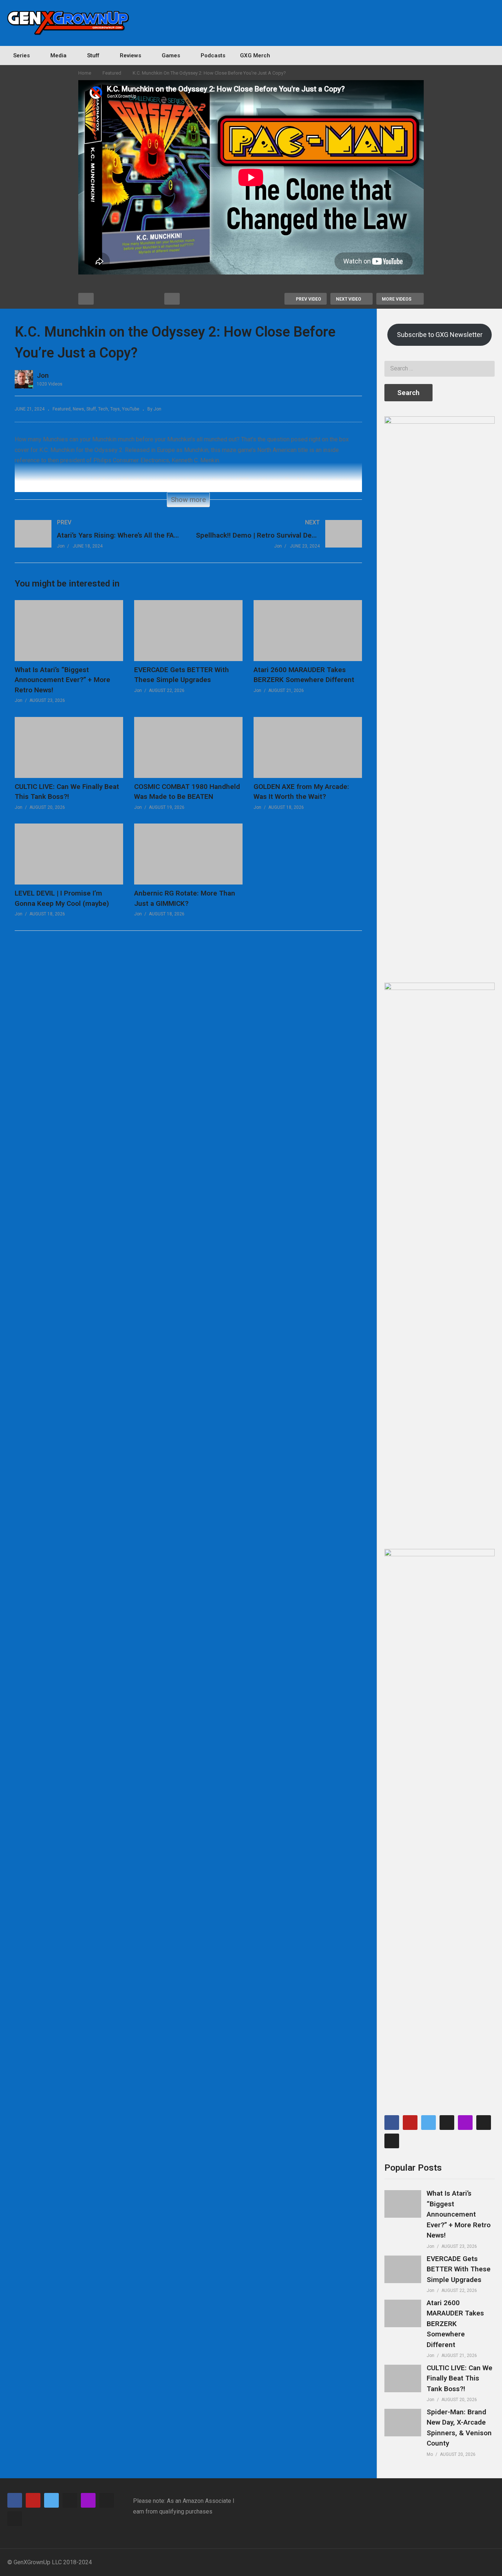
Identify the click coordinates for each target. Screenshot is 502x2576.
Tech (103, 409)
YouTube (131, 409)
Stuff (91, 409)
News (78, 409)
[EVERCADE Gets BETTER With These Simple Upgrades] (403, 2269)
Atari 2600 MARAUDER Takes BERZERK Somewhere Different (455, 2324)
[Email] (447, 2123)
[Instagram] (392, 2141)
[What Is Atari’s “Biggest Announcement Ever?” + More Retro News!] (403, 2204)
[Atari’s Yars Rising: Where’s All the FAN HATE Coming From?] (98, 541)
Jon (43, 375)
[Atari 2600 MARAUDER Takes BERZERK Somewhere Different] (403, 2313)
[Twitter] (429, 2123)
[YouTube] (410, 2123)
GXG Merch (255, 55)
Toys (115, 409)
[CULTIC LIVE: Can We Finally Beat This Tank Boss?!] (403, 2378)
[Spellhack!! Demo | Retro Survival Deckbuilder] (279, 541)
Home (85, 73)
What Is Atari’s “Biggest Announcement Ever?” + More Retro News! (62, 680)
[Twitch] (465, 2123)
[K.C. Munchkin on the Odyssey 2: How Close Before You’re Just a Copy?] (69, 631)
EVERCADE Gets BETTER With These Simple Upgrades (459, 2269)
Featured (112, 73)
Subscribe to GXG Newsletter (440, 335)
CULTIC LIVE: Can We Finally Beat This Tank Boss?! (460, 2378)
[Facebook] (392, 2123)
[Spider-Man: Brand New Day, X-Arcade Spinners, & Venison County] (403, 2423)
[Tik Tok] (484, 2123)
